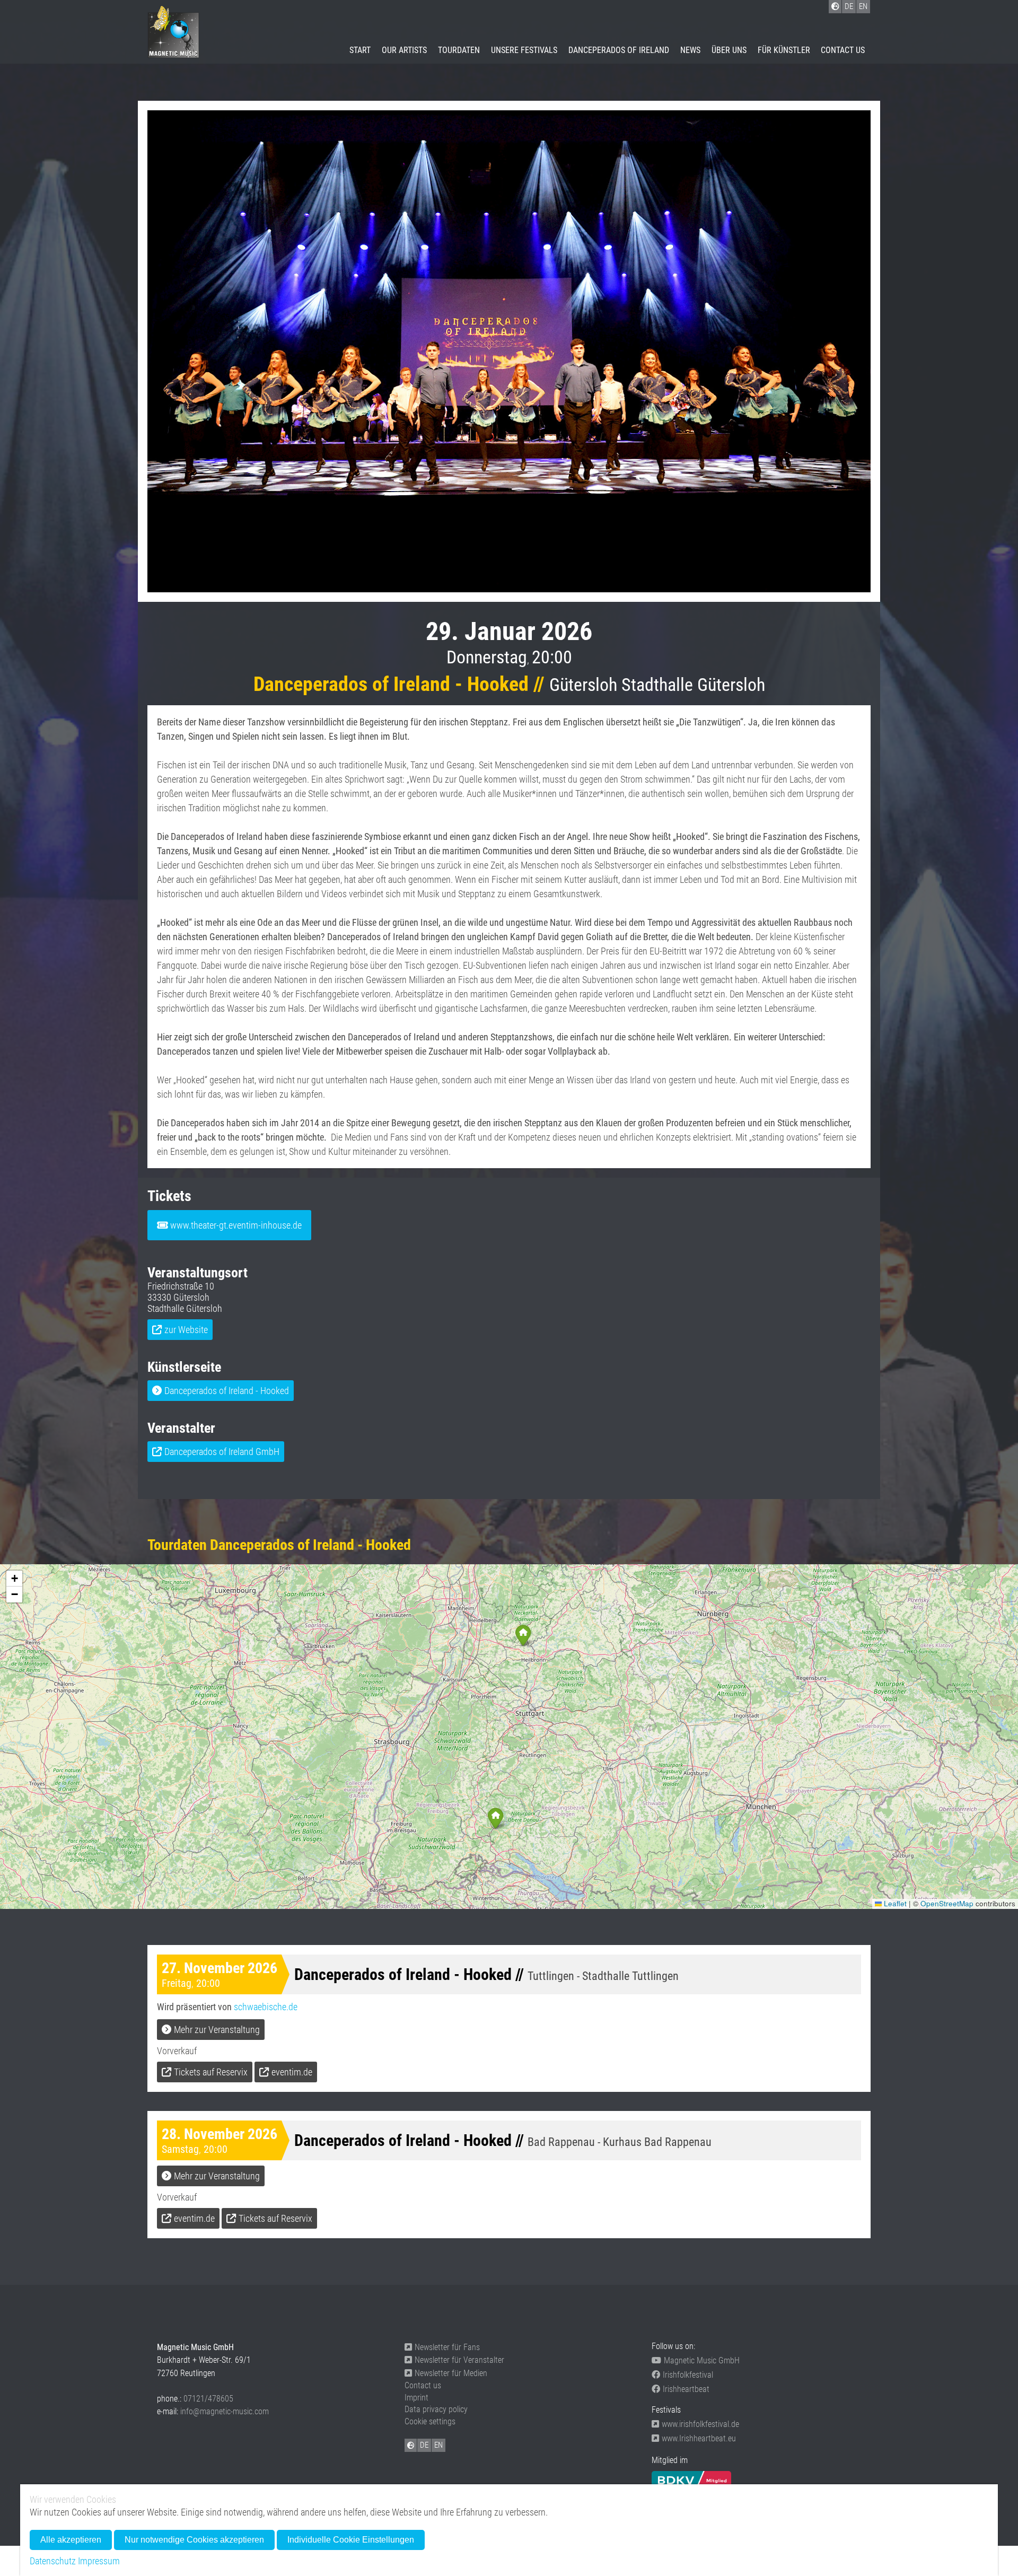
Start (360, 50)
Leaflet (894, 1903)
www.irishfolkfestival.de (700, 2424)
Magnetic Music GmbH (702, 2360)
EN (438, 2445)
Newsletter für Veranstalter (459, 2360)
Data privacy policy (436, 2409)
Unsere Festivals (524, 50)
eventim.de (292, 2072)
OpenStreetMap (947, 1903)
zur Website (186, 1330)
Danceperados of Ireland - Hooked (227, 1391)
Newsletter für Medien (451, 2373)
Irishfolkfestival (688, 2375)
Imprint (416, 2398)
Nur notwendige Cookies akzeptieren (194, 2540)
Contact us (843, 50)
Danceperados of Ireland (619, 50)
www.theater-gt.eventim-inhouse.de (236, 1225)
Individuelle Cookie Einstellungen (351, 2540)
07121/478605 (208, 2399)
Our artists (404, 50)
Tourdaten (459, 50)
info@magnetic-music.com (225, 2411)
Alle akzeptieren (71, 2540)
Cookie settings (430, 2421)
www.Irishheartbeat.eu (699, 2438)
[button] (495, 1818)
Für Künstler (784, 50)
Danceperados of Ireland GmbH (222, 1452)
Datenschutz (53, 2561)
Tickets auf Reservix (211, 2072)
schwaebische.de (266, 2007)
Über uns (729, 50)
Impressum (99, 2561)
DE (424, 2445)
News (690, 50)
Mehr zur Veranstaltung (217, 2030)
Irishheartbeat (686, 2389)
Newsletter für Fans (447, 2347)
